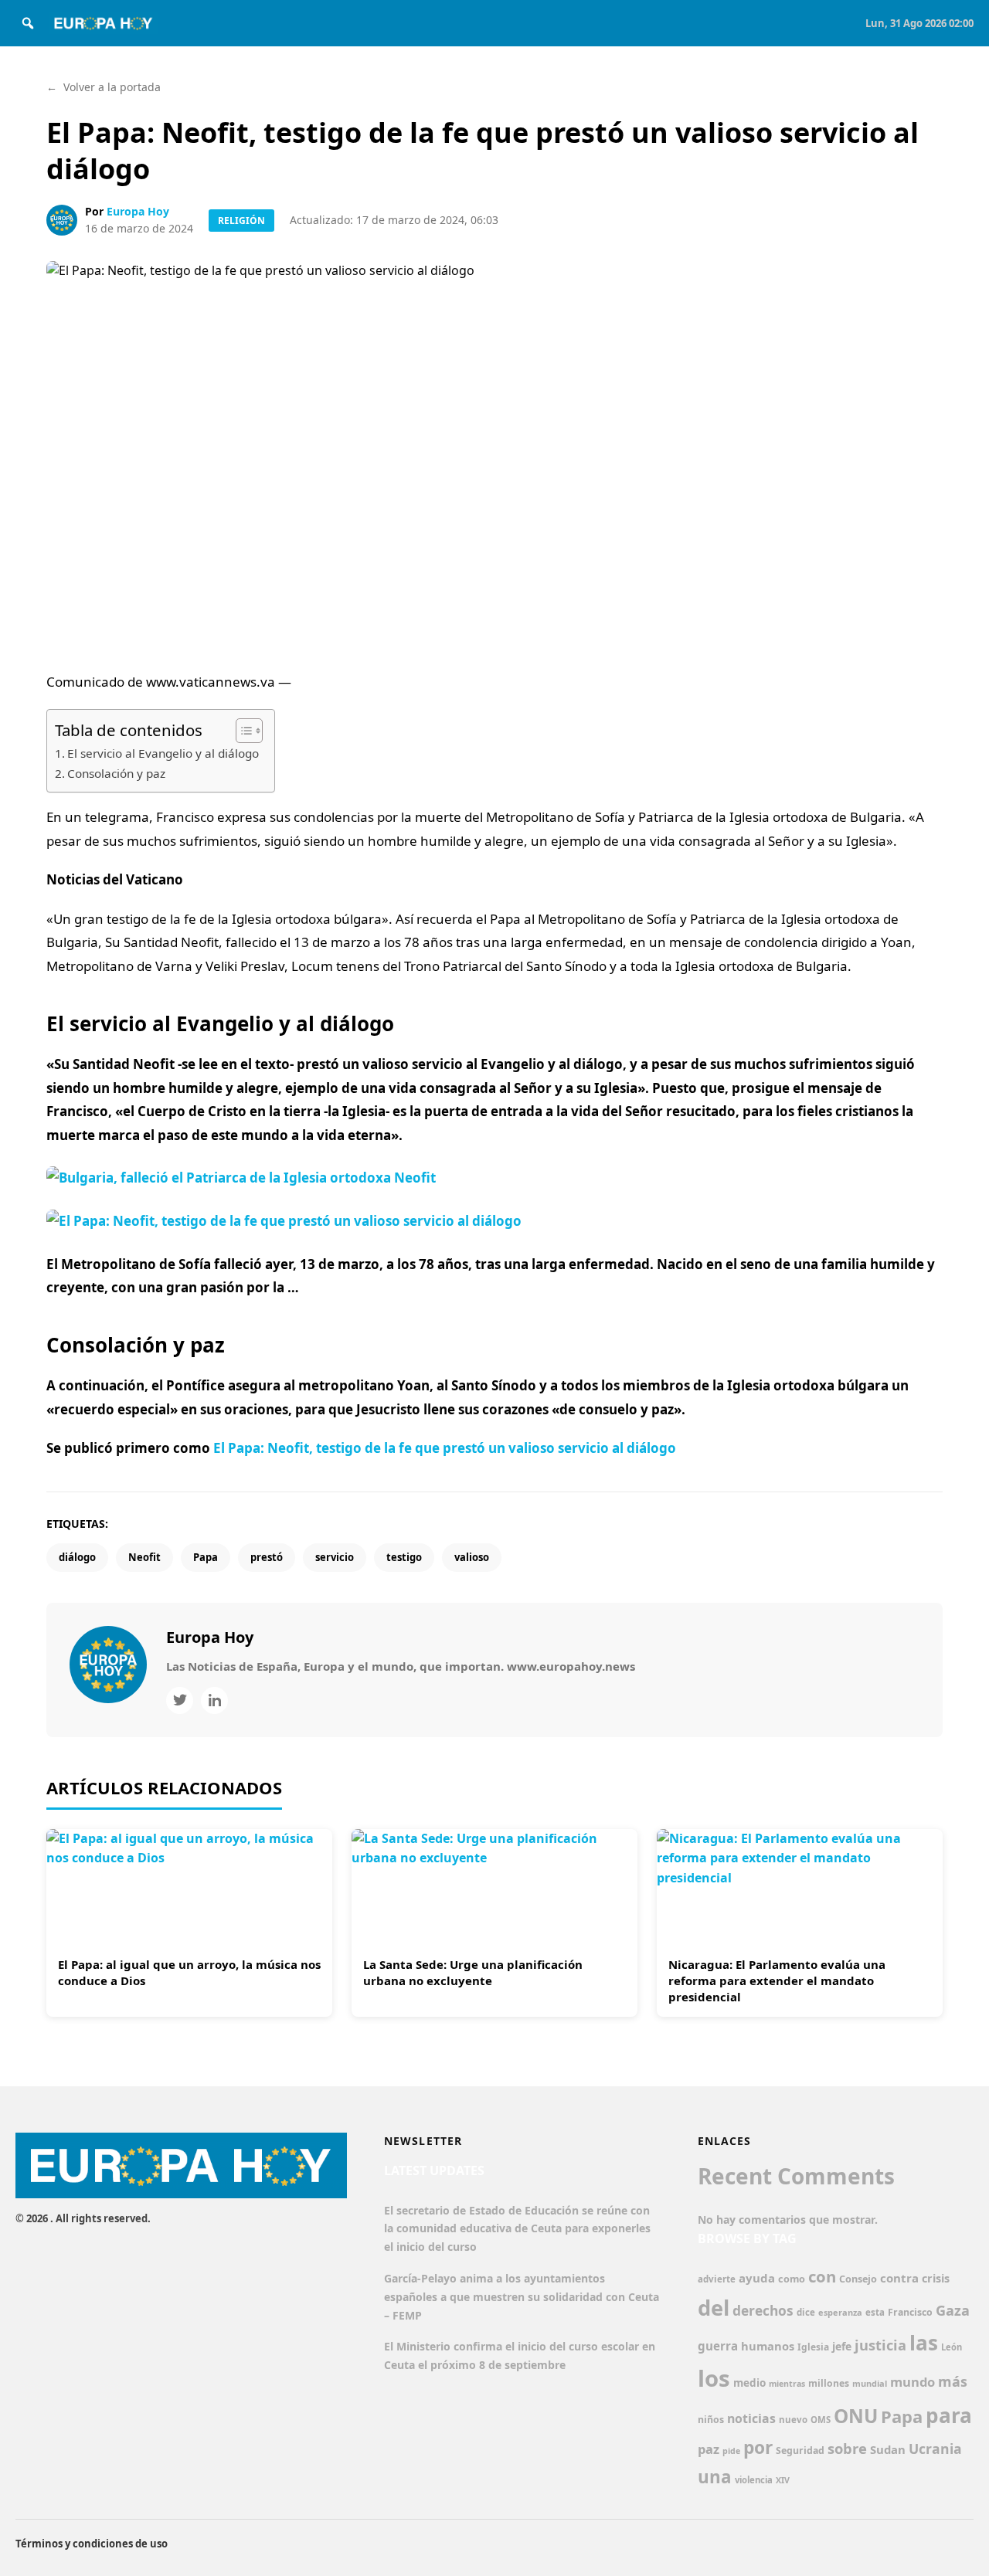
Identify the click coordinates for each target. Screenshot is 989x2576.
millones (829, 2383)
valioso (472, 1557)
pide (731, 2451)
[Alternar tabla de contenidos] (241, 731)
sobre (847, 2448)
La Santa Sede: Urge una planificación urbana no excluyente (473, 1972)
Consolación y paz (116, 773)
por (758, 2447)
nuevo (793, 2420)
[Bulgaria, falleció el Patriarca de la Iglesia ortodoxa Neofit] (494, 1200)
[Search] (28, 23)
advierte (717, 2279)
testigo (404, 1557)
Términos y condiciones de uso (92, 2544)
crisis (936, 2278)
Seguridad (800, 2450)
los (714, 2378)
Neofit (144, 1557)
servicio (335, 1557)
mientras (787, 2384)
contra (899, 2278)
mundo (913, 2382)
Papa (206, 1557)
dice (806, 2312)
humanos (768, 2346)
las (924, 2343)
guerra (718, 2346)
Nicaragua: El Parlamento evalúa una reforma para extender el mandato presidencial (777, 1980)
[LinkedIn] (214, 1700)
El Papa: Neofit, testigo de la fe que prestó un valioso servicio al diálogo (445, 1448)
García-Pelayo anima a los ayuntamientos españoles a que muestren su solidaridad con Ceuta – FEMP (522, 2297)
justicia (880, 2345)
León (952, 2347)
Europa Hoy (138, 211)
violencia (754, 2480)
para (949, 2415)
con (822, 2276)
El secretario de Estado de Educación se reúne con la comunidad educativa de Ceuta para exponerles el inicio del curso (517, 2229)
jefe (842, 2346)
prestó (267, 1557)
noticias (751, 2418)
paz (709, 2449)
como (792, 2279)
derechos (763, 2310)
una (715, 2477)
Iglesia (813, 2347)
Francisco (910, 2312)
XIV (783, 2480)
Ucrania (935, 2449)
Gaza (953, 2310)
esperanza (840, 2312)
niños (711, 2420)
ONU (856, 2416)
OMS (821, 2420)
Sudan (888, 2449)
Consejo (858, 2279)
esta (875, 2312)
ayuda (757, 2278)
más (953, 2381)
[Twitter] (180, 1700)
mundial (870, 2383)
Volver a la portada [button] (104, 87)
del (714, 2308)
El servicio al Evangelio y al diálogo (163, 753)
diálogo (77, 1557)
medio (749, 2383)
